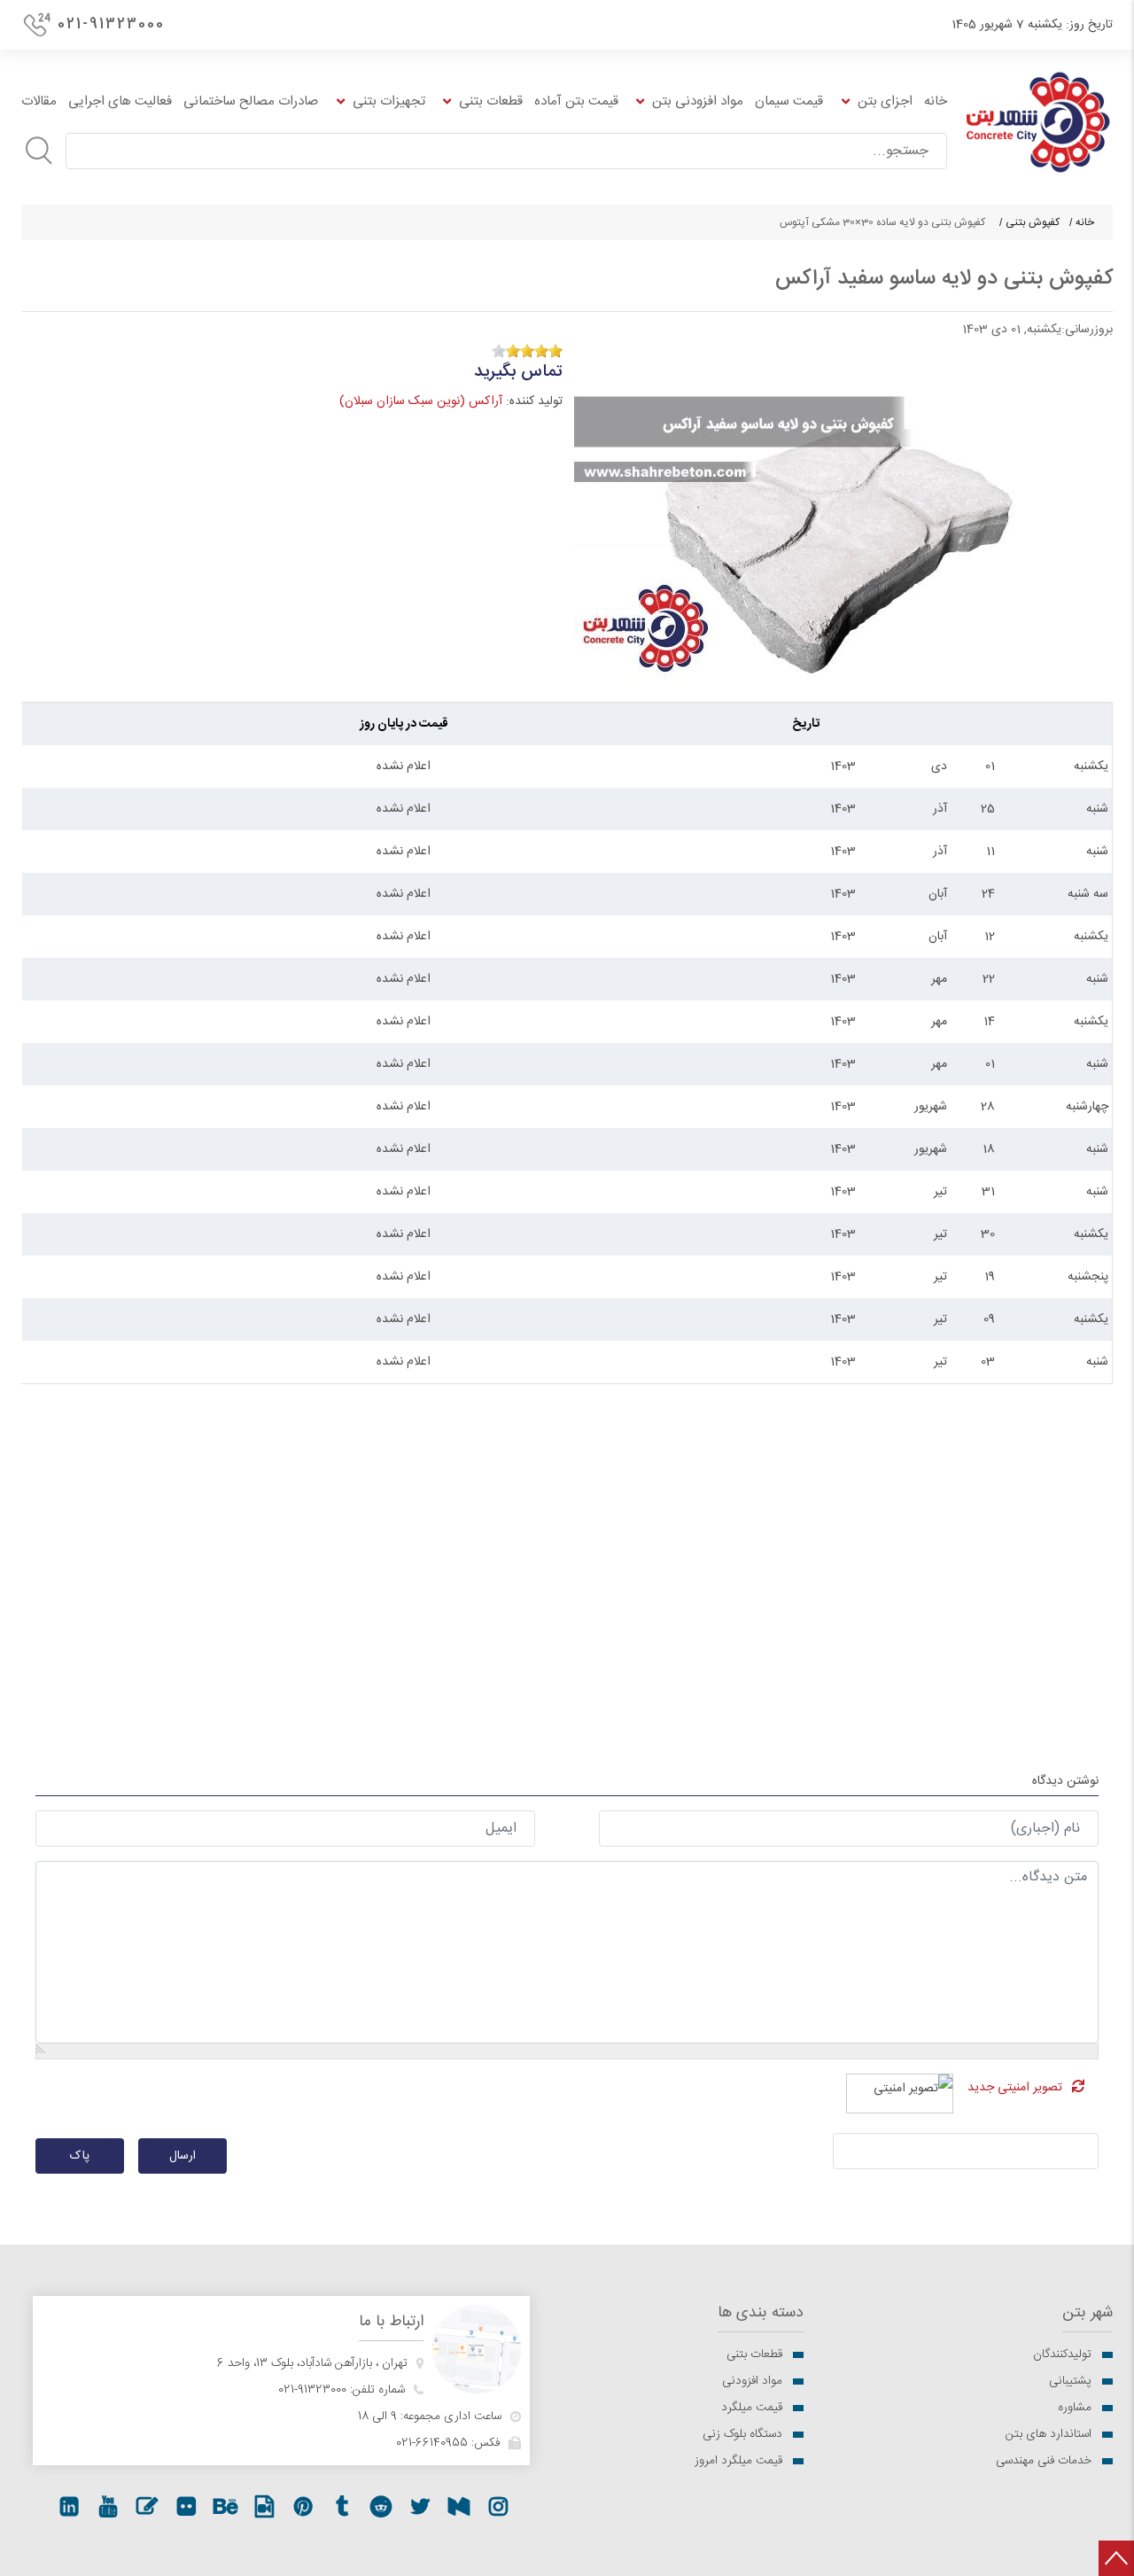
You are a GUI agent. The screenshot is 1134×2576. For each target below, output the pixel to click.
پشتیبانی (1070, 2381)
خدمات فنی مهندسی (1044, 2461)
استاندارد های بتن (1049, 2434)
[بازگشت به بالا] (1116, 2558)
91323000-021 (312, 2390)
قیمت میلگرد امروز (738, 2461)
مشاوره (1075, 2408)
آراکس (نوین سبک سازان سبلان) (421, 401)
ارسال (183, 2156)
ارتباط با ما (391, 2322)
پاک (80, 2156)
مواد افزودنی (752, 2381)
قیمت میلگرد (752, 2408)
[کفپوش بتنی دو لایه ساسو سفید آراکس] (840, 517)
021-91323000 (111, 24)
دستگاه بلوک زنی (742, 2434)
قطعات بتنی (754, 2354)
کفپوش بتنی (1033, 222)
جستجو (39, 151)
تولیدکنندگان (1062, 2354)
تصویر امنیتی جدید (1015, 2088)
